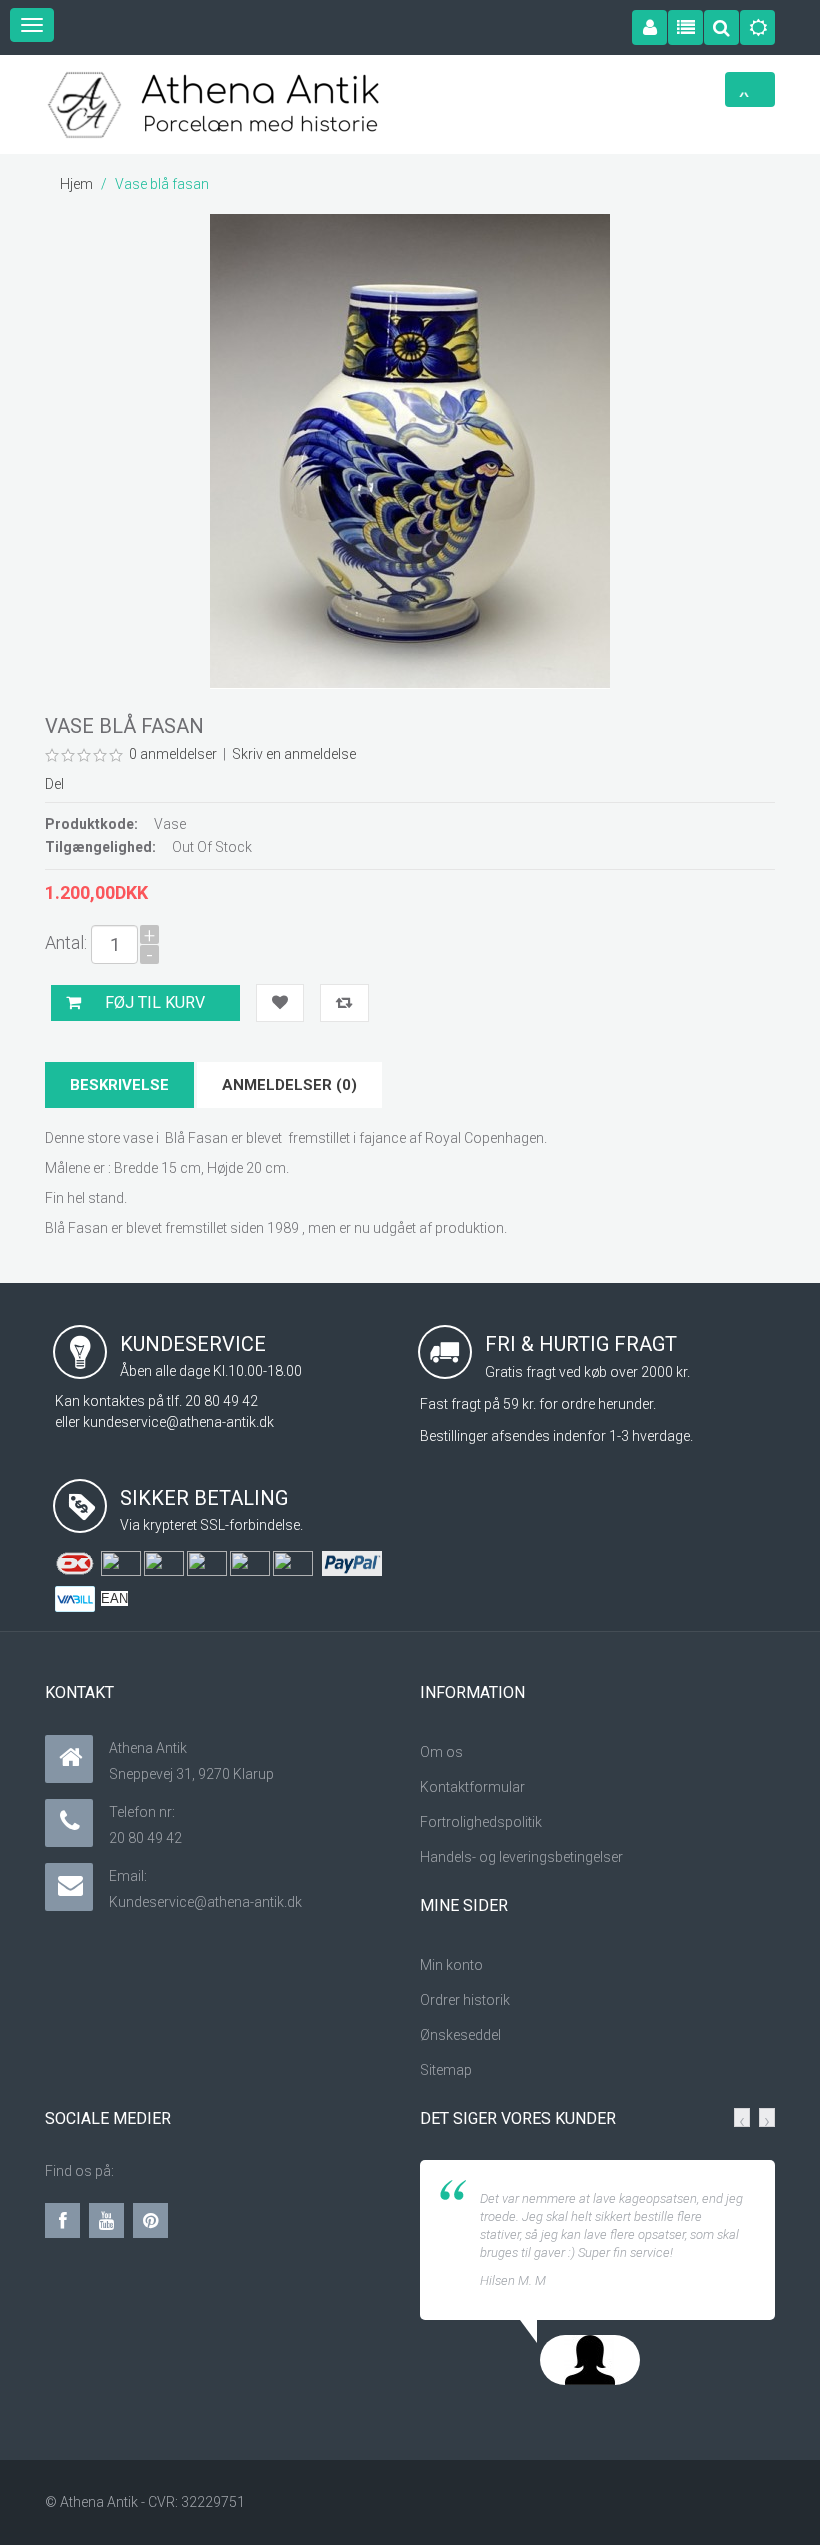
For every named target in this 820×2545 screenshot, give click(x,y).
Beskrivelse (119, 1085)
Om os (441, 1752)
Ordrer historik (465, 2000)
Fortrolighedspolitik (481, 1822)
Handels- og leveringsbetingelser (521, 1857)
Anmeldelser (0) (289, 1085)
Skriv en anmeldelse (294, 754)
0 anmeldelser (173, 754)
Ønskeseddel (462, 2035)
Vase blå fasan (162, 184)
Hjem (76, 184)
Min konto (451, 1965)
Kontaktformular (472, 1787)
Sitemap (446, 2070)
